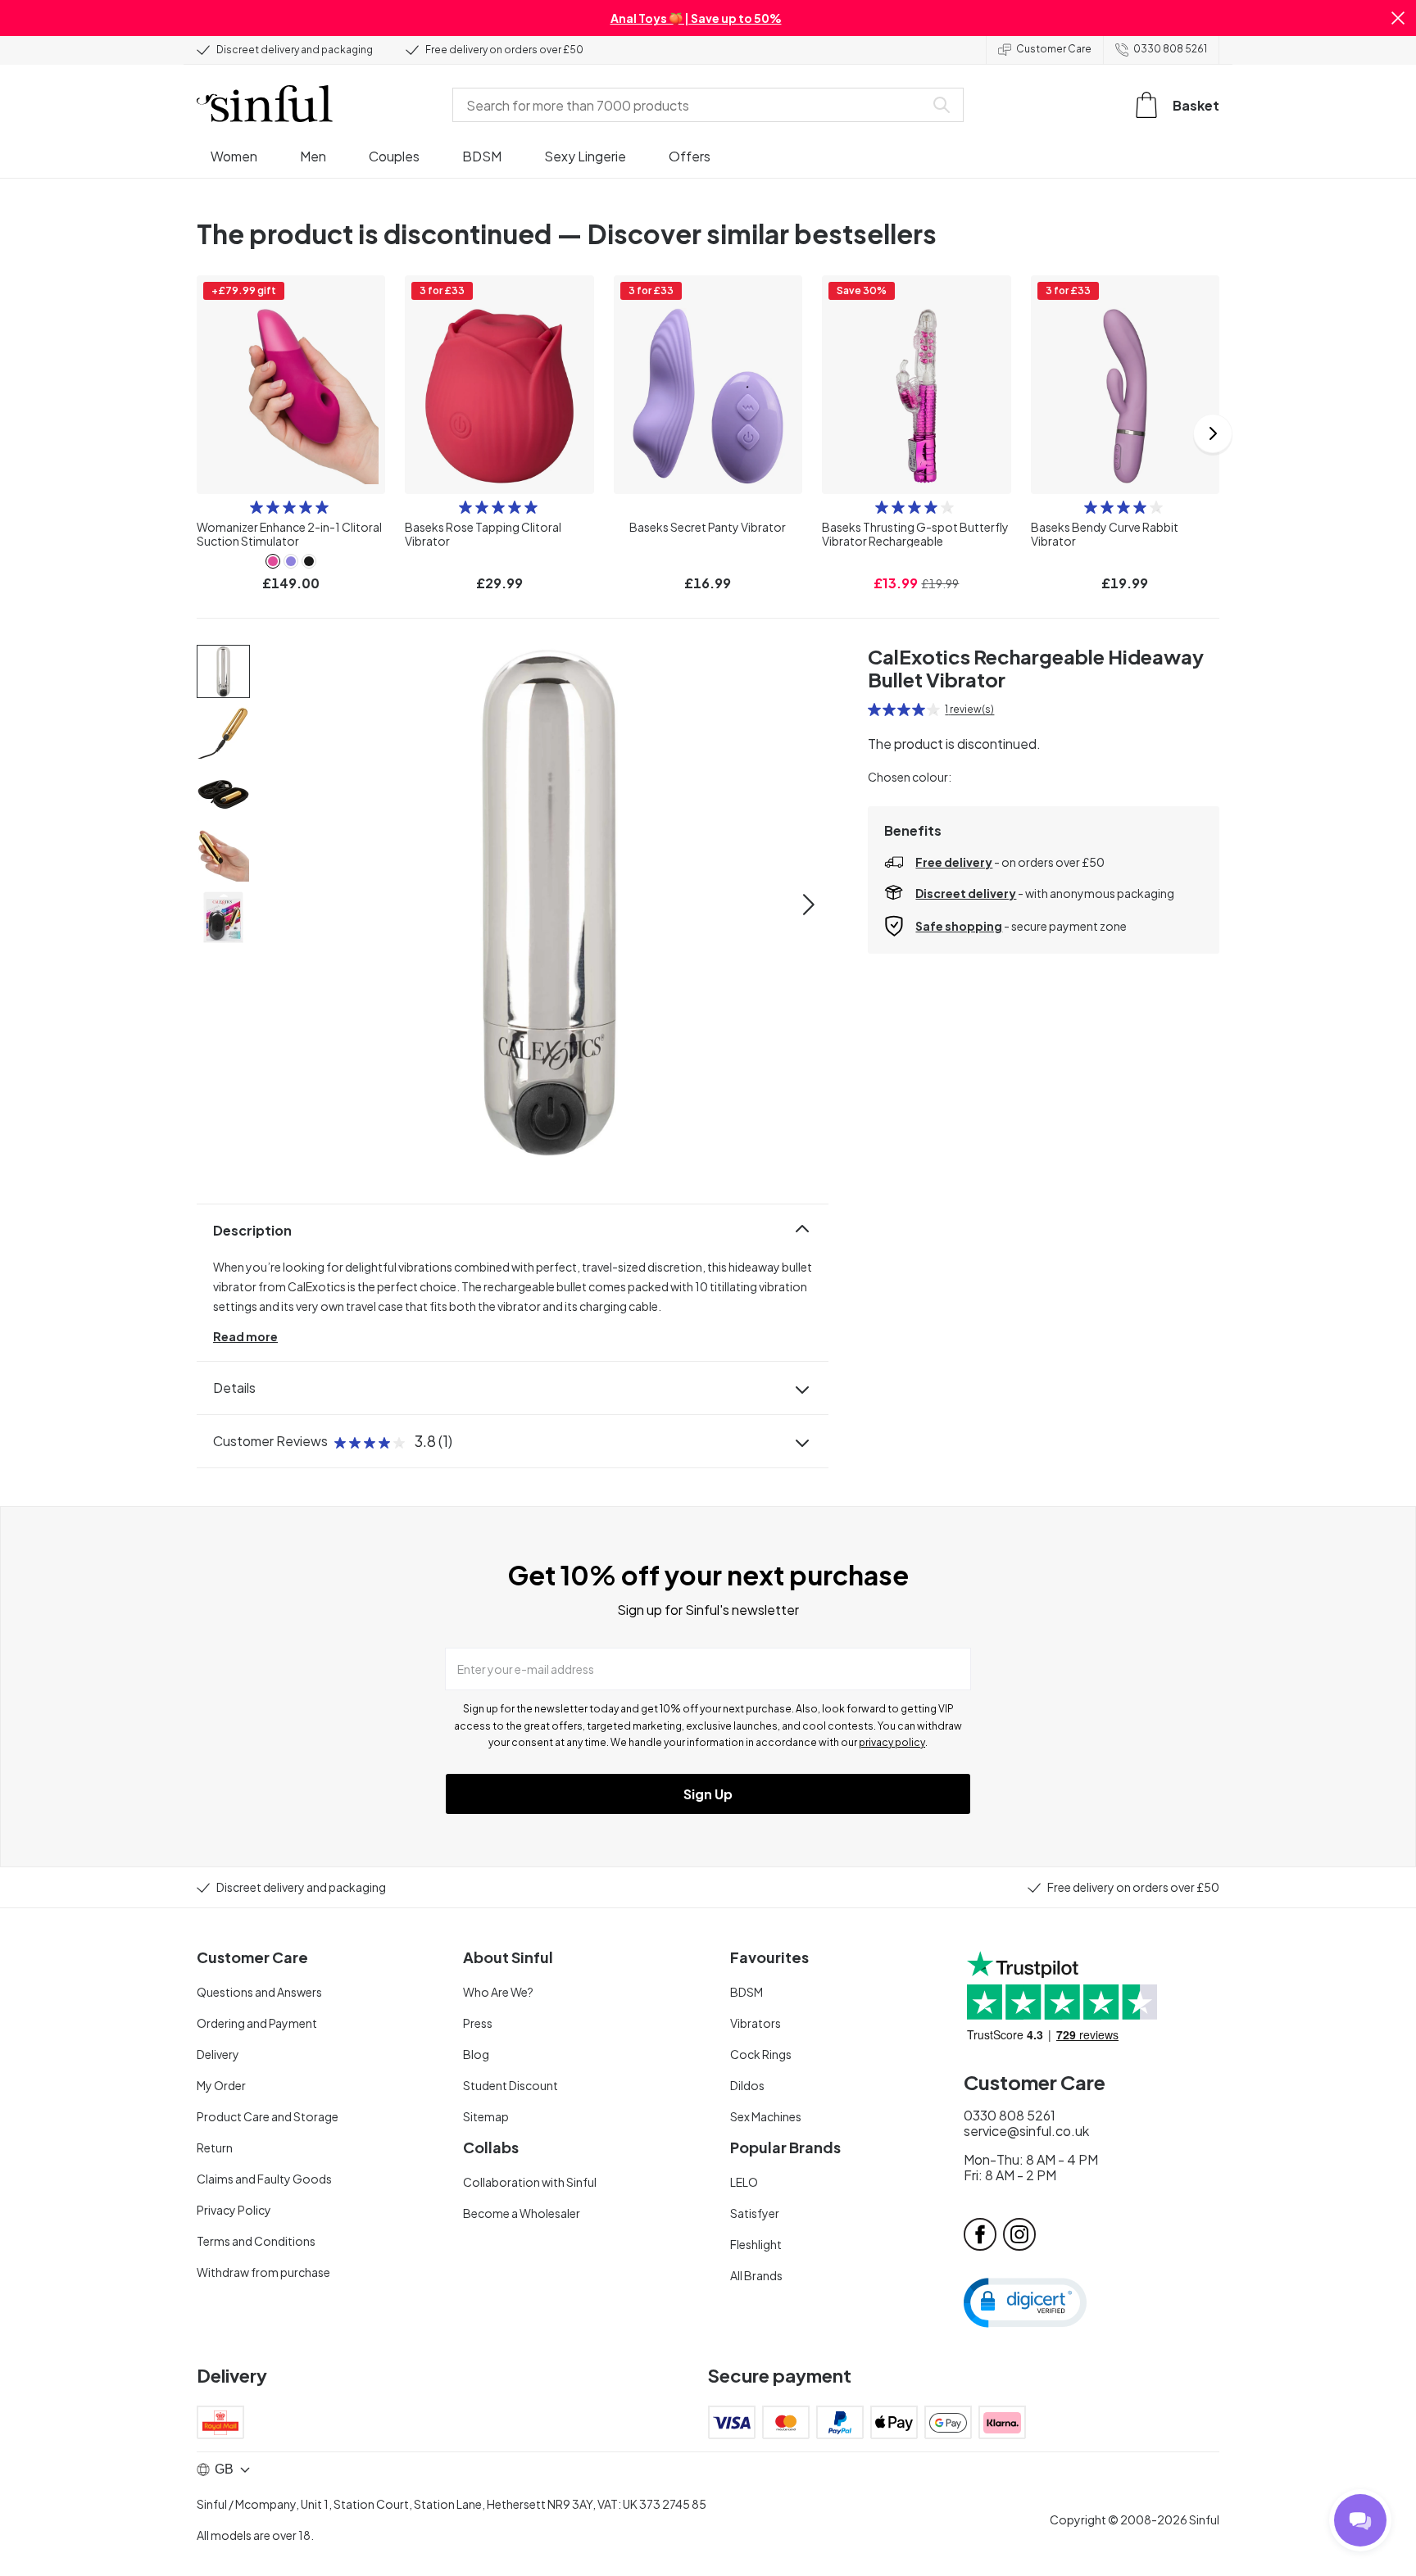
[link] (273, 561)
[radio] (256, 507)
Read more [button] (245, 1336)
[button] (1398, 18)
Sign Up (708, 1794)
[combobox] (692, 105)
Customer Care (1054, 49)
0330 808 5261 (1170, 49)
